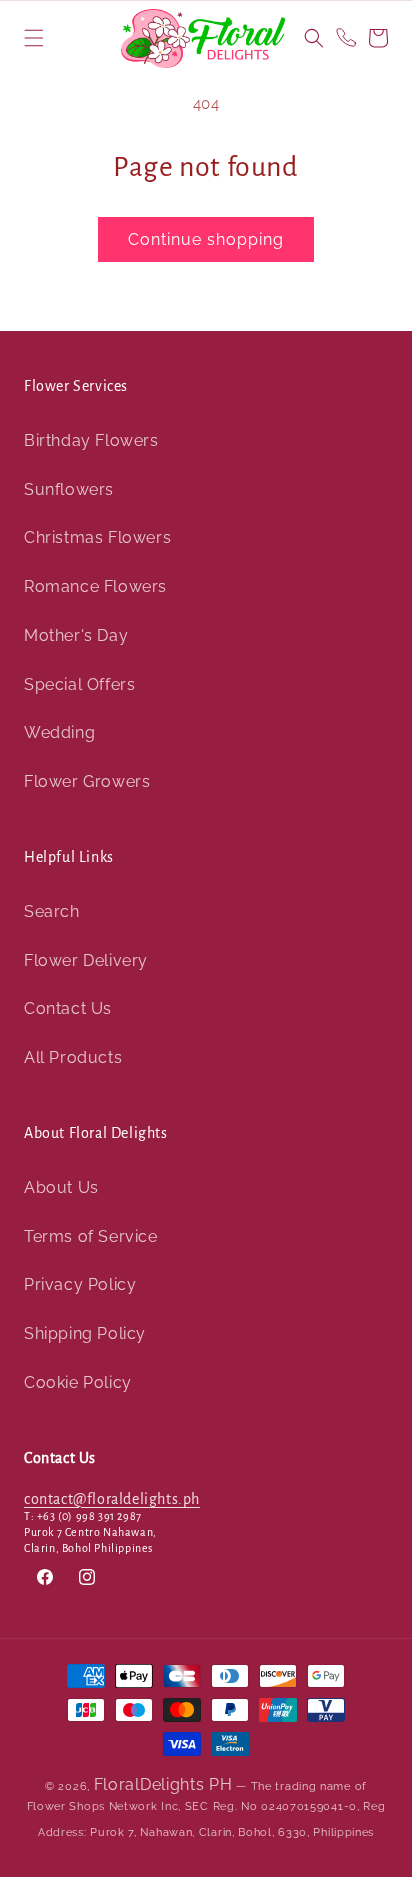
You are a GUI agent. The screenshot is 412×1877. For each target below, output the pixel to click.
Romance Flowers (95, 586)
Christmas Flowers (97, 537)
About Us (61, 1187)
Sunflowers (69, 489)
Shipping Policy (85, 1333)
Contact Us (68, 1008)
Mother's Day (76, 635)
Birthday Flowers (91, 440)
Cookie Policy (78, 1382)
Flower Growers (87, 781)
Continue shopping (206, 239)
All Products (73, 1057)
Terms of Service (91, 1236)
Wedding (59, 732)
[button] (34, 38)
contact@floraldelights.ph (112, 1499)
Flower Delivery (86, 960)
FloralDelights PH (163, 1784)
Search (52, 911)
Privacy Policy (80, 1284)
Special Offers (79, 684)
